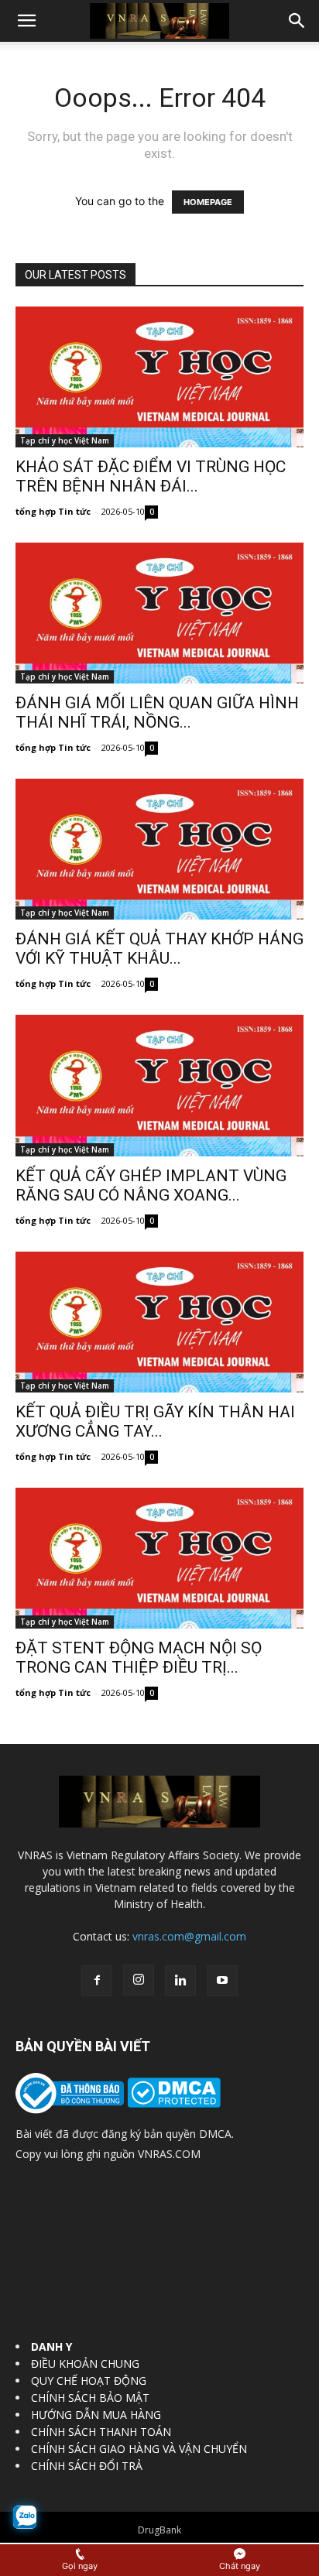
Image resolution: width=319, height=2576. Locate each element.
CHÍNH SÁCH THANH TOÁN (101, 2432)
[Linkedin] (180, 1981)
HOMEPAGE (208, 202)
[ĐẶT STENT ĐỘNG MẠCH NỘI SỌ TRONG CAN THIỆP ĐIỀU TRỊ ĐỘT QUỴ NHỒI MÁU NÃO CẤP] (159, 1558)
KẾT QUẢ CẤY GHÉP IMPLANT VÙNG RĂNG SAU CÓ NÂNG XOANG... (151, 1185)
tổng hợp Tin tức (53, 511)
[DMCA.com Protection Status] (172, 2103)
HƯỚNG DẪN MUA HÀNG (96, 2415)
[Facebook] (97, 1981)
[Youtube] (222, 1981)
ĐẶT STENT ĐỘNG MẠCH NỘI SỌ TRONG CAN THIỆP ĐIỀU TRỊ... (139, 1658)
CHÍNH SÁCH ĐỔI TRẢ (87, 2466)
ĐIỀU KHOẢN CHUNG (85, 2364)
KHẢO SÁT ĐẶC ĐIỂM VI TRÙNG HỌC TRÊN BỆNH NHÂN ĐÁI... (151, 476)
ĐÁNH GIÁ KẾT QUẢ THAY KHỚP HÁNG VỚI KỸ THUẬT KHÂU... (159, 949)
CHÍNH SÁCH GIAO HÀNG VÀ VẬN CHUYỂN (139, 2449)
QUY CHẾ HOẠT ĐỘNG (89, 2381)
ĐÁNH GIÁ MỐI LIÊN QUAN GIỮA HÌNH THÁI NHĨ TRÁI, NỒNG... (157, 713)
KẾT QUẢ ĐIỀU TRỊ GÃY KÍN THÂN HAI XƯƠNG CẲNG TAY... (155, 1422)
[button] (26, 21)
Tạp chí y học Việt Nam (65, 440)
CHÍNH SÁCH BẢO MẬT (90, 2398)
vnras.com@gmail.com (189, 1936)
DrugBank (159, 2530)
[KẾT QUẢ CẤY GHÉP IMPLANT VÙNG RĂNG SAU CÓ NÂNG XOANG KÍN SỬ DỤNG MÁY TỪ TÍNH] (159, 1085)
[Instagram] (139, 1980)
